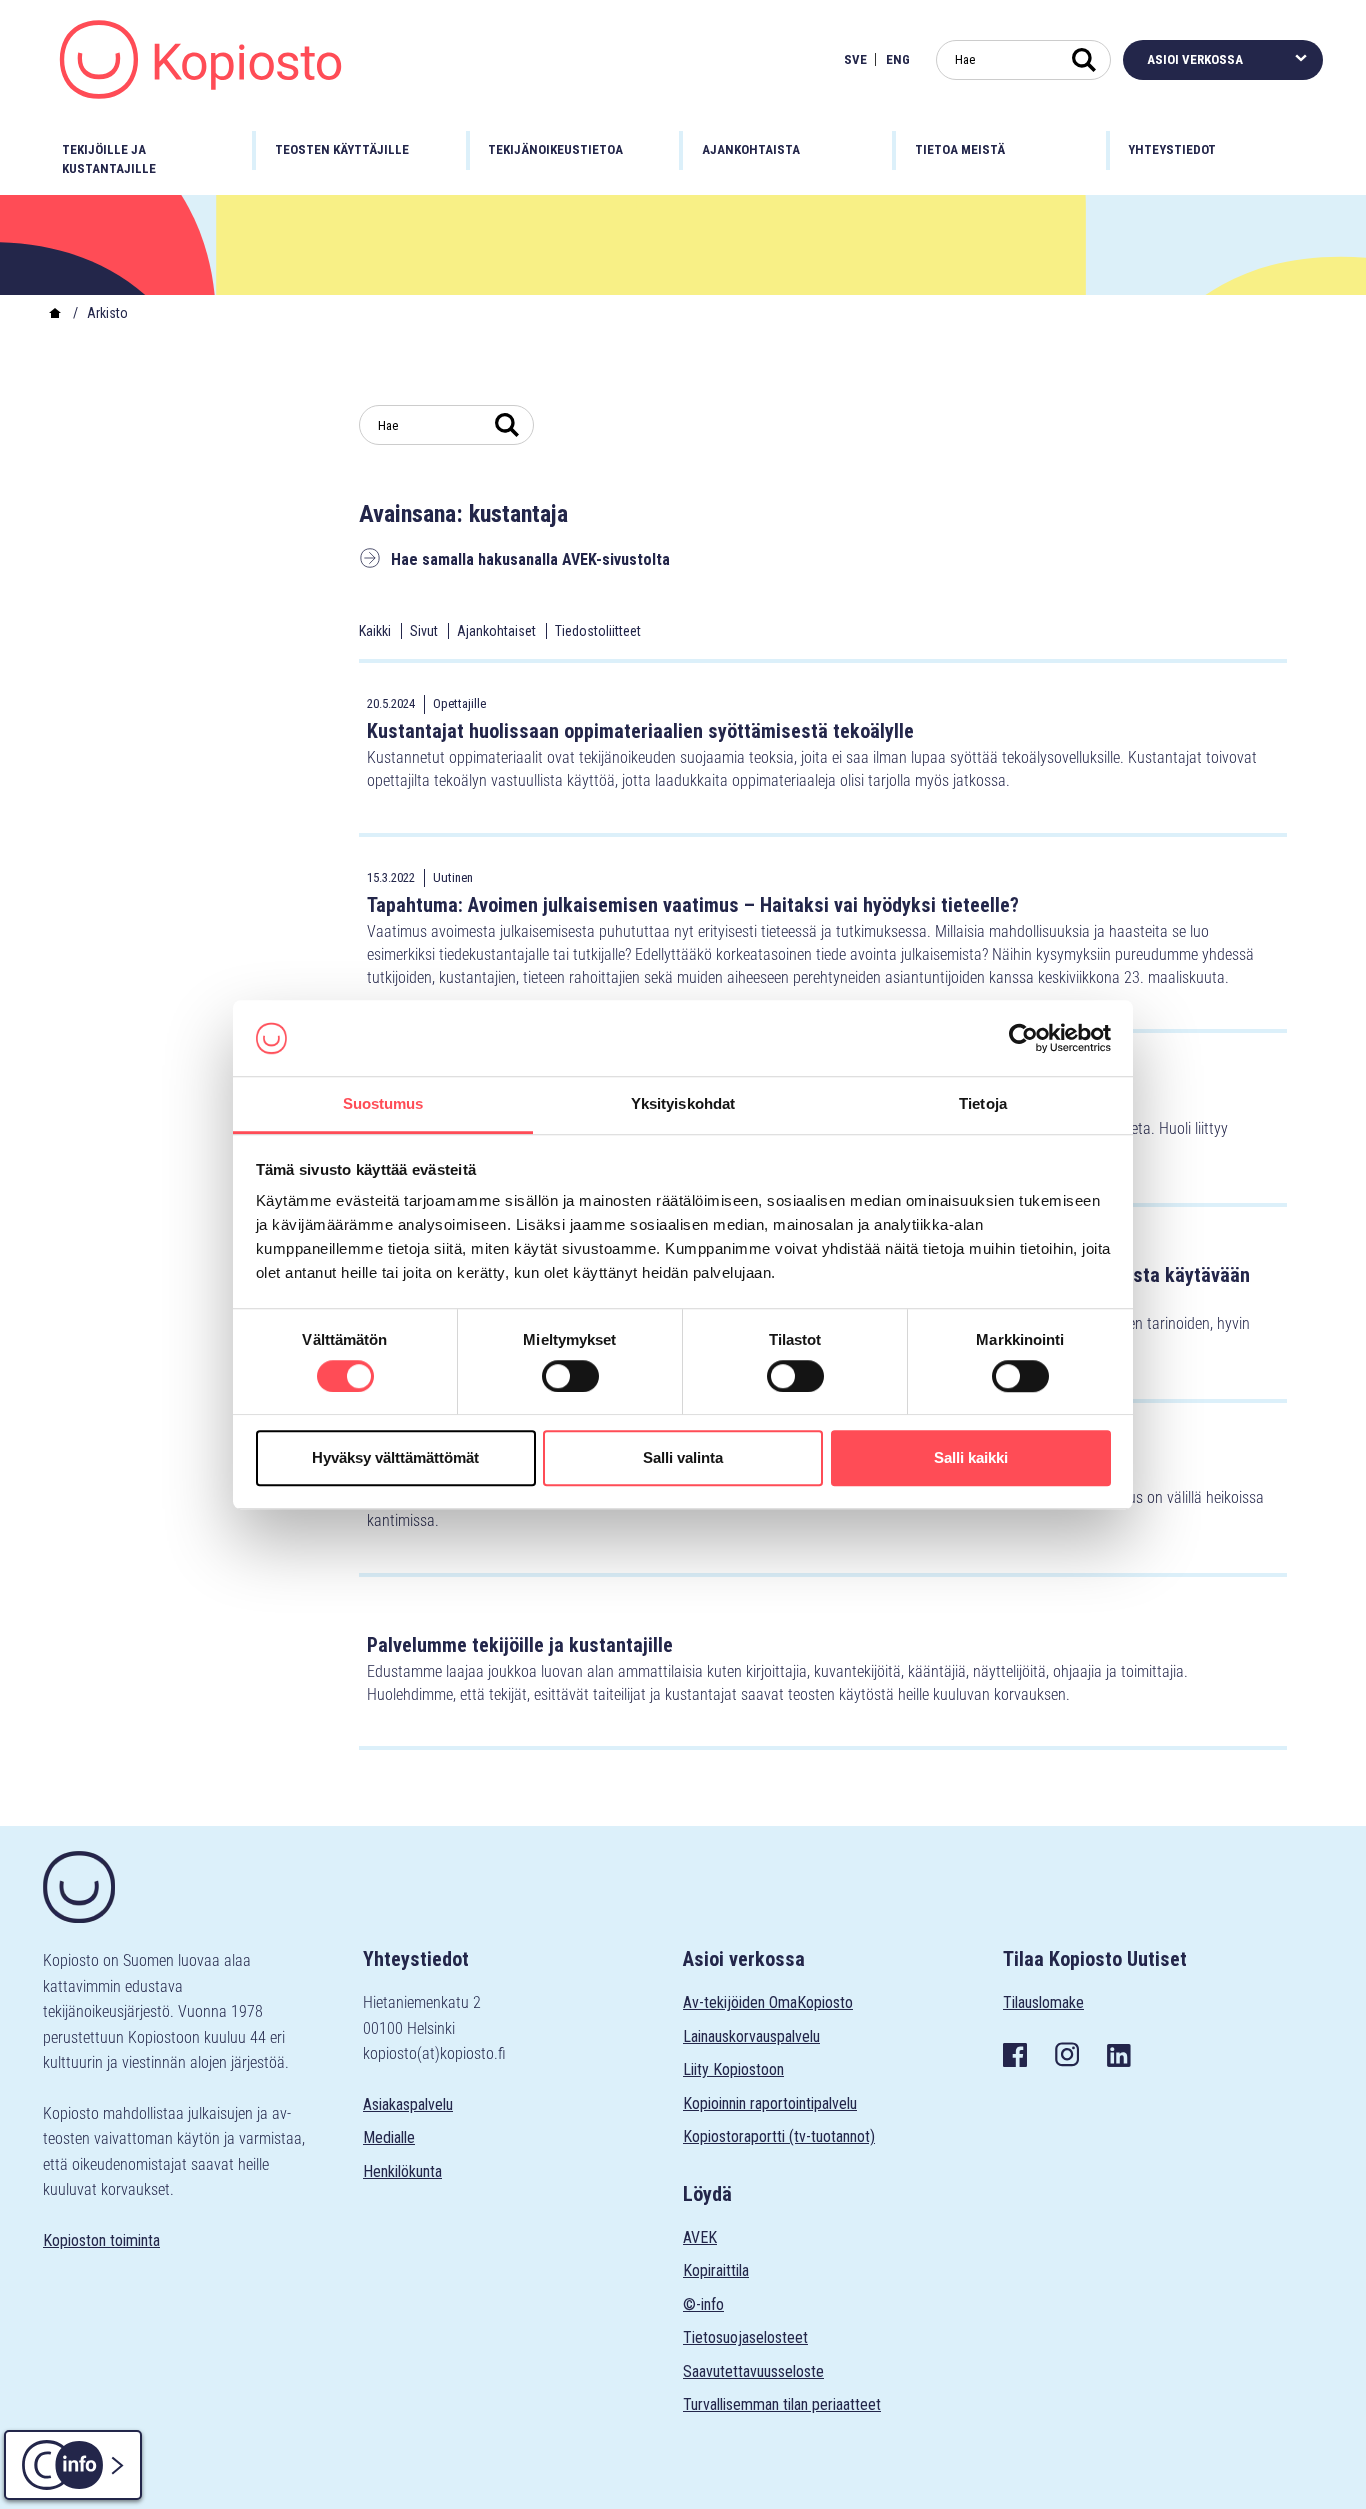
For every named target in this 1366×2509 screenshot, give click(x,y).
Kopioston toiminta (101, 2240)
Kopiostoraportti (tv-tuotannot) (779, 2136)
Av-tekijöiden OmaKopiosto (768, 2002)
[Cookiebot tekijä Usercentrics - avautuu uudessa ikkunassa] (1023, 1038)
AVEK (700, 2237)
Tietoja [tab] (983, 1104)
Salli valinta (683, 1457)
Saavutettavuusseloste (753, 2371)
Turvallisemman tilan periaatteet (782, 2404)
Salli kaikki (971, 1457)
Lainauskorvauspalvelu (751, 2036)
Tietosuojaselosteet (745, 2337)
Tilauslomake (1043, 2002)
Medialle (389, 2137)
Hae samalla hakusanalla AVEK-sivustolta (530, 559)
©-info (703, 2304)
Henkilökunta (402, 2171)
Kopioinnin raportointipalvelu (770, 2103)
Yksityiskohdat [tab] (683, 1104)
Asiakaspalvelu (408, 2104)
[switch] (570, 1376)
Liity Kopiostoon (733, 2069)
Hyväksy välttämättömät (395, 1457)
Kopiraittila (716, 2270)
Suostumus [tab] (383, 1104)
